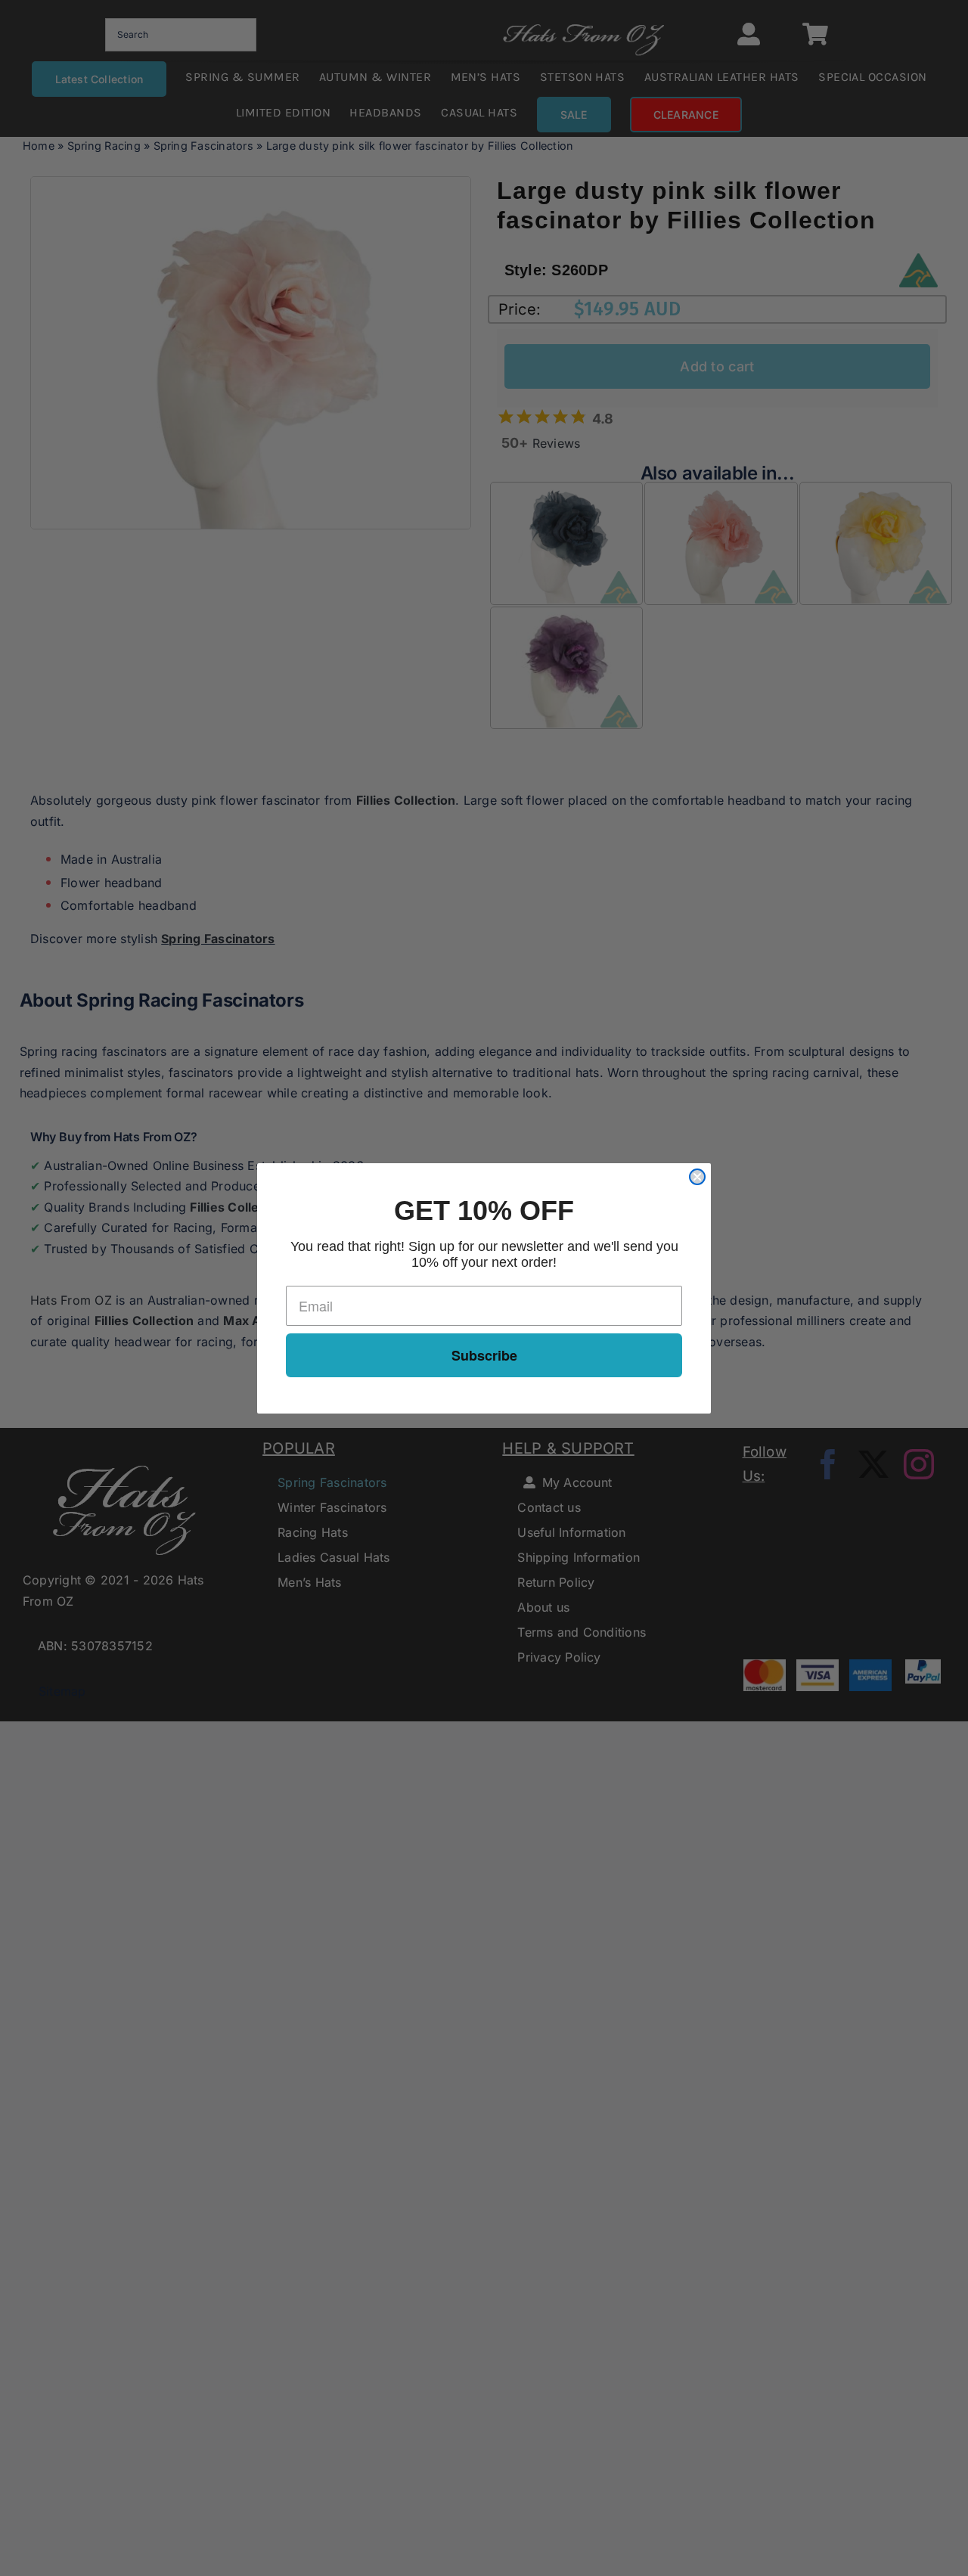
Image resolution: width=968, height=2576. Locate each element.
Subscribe (484, 1355)
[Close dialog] (697, 1177)
